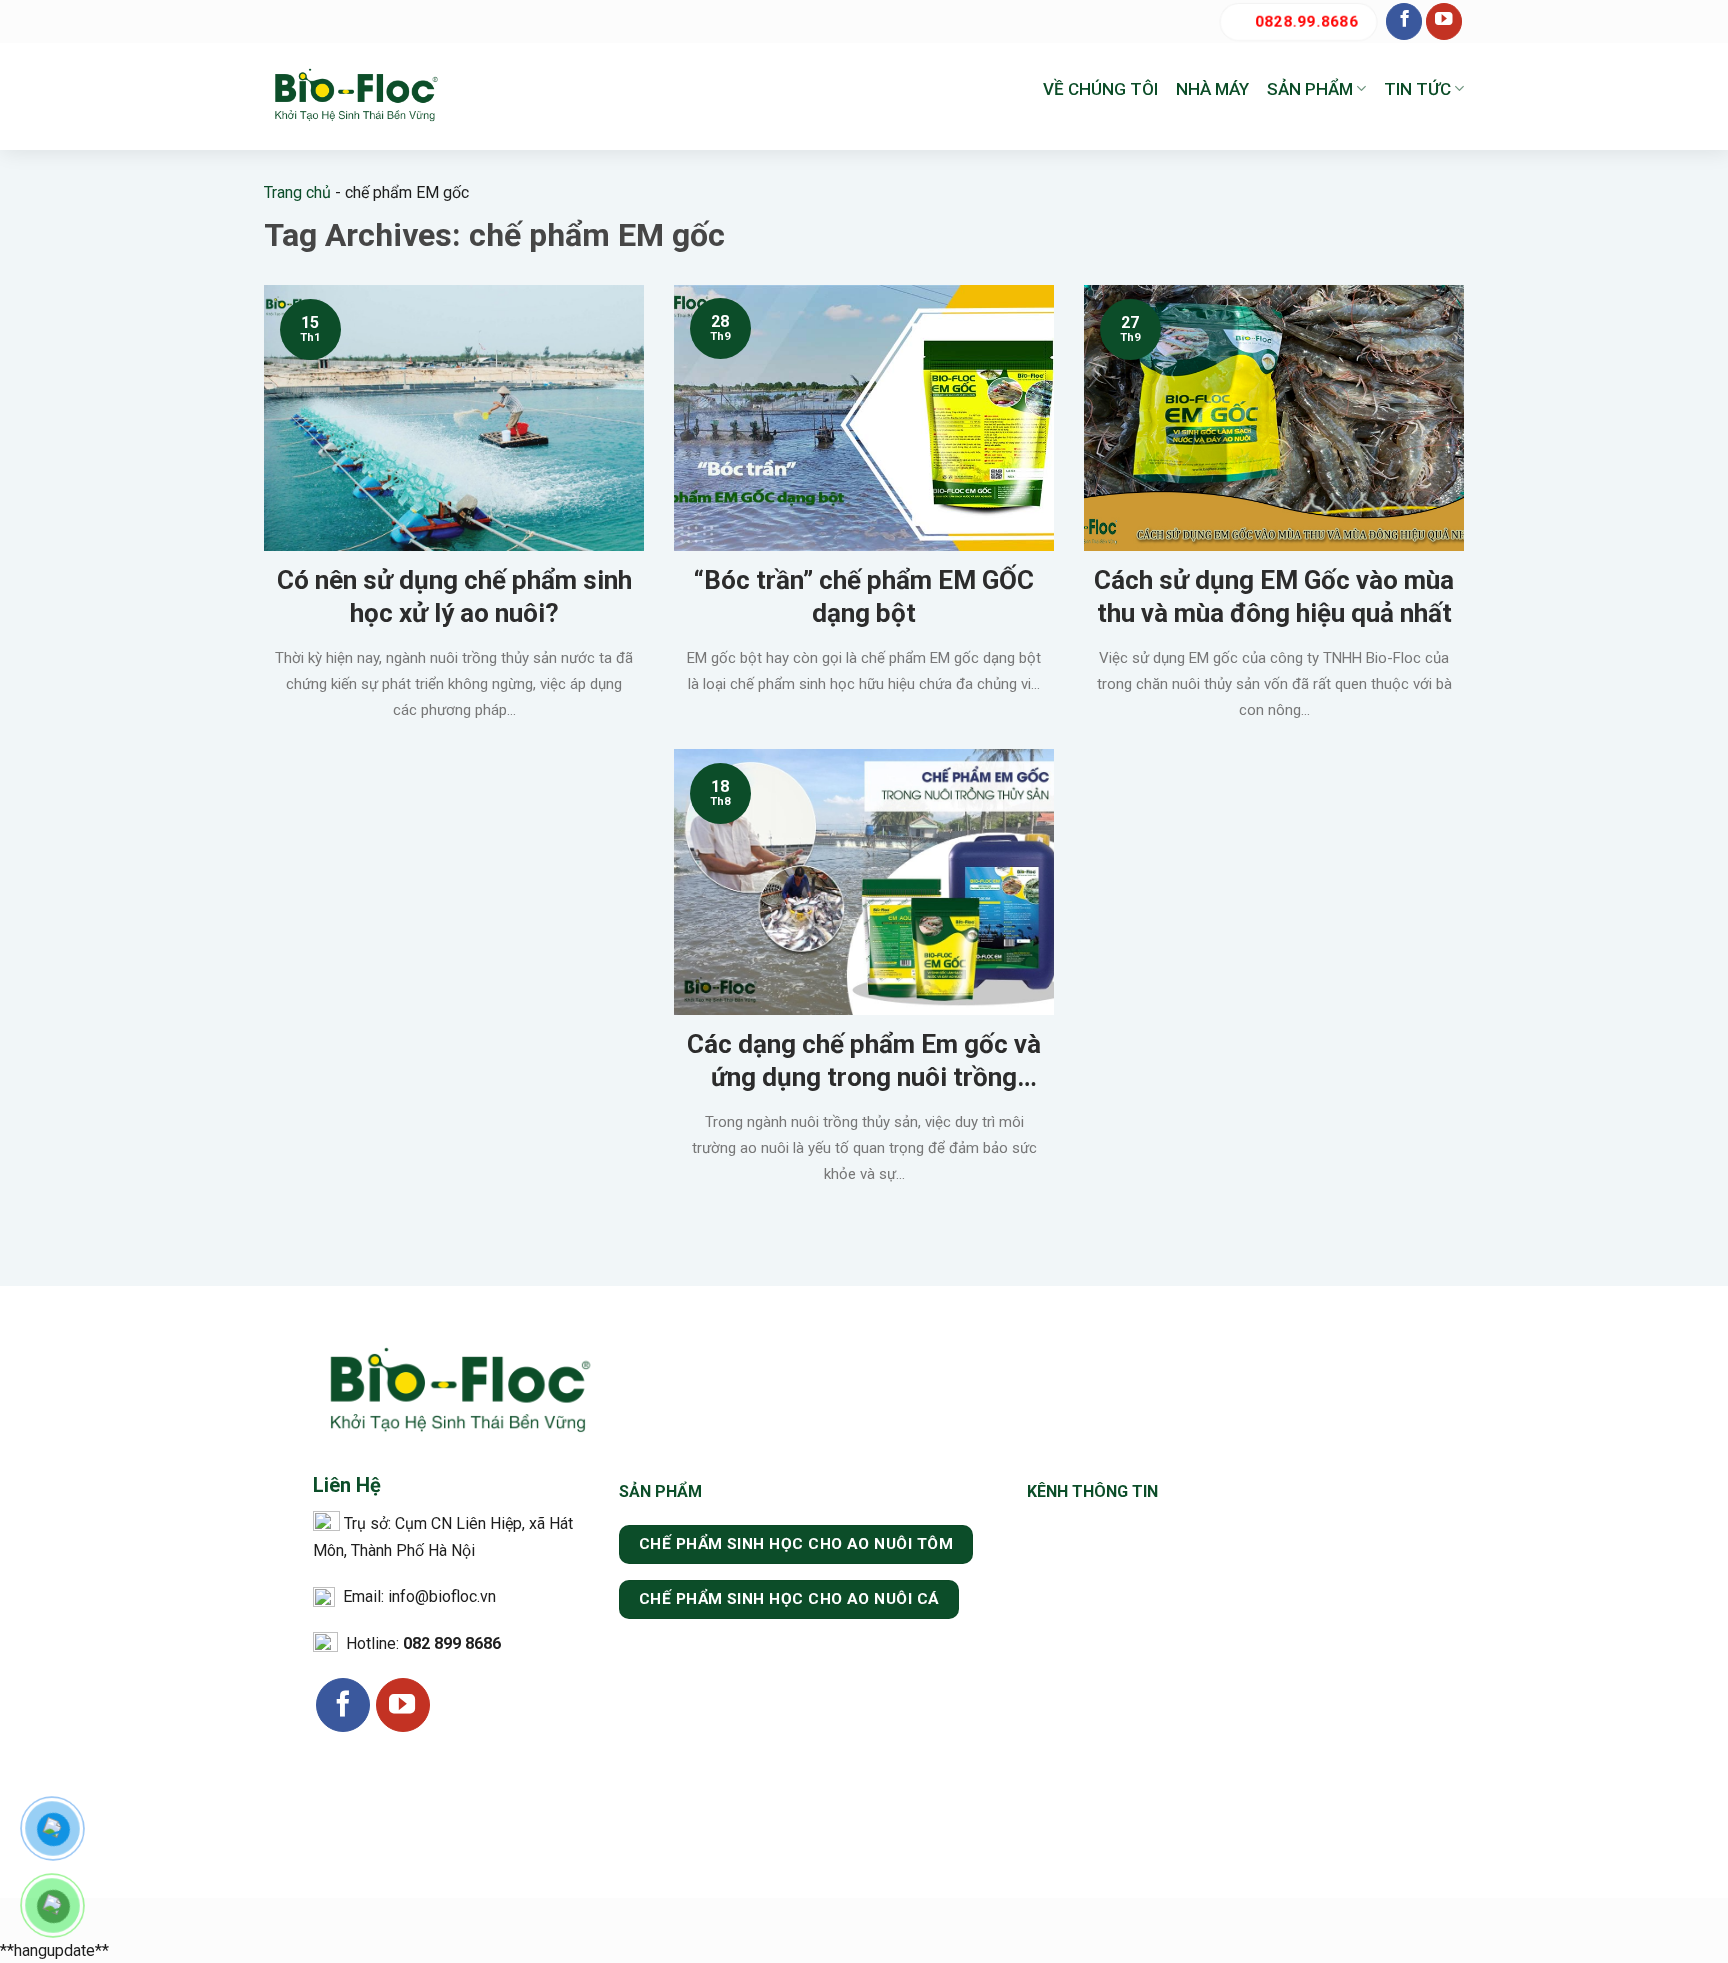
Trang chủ (297, 192)
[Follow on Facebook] (1404, 21)
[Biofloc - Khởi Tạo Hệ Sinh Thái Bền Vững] (354, 96)
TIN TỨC (1417, 89)
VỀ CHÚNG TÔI (1100, 89)
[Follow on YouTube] (1444, 21)
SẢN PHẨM (1310, 89)
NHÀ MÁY (1212, 89)
